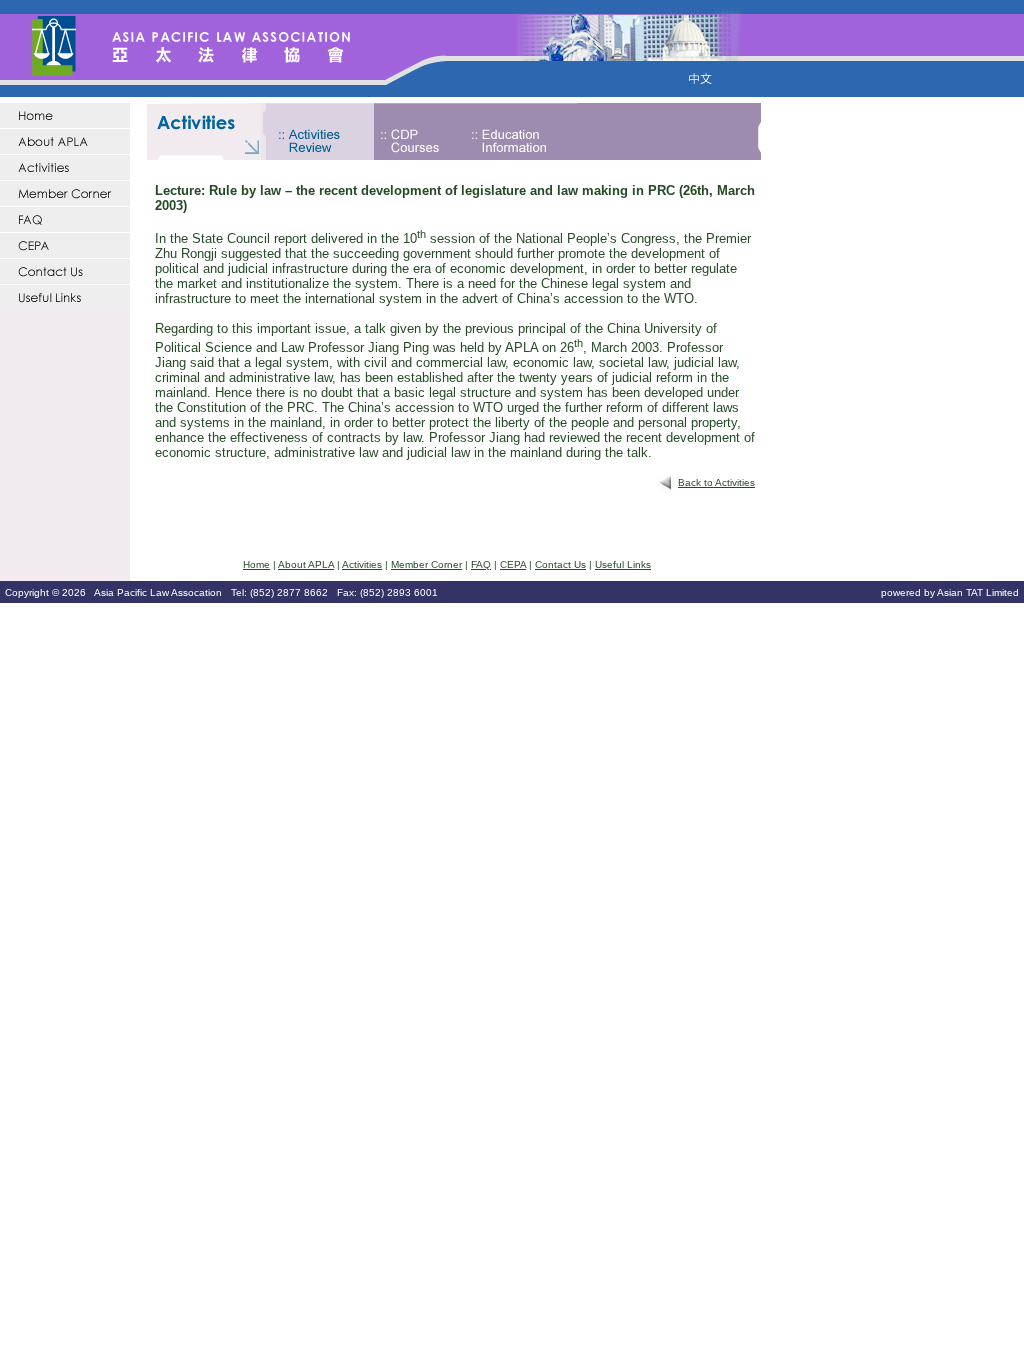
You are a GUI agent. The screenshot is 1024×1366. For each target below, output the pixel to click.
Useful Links (623, 564)
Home (256, 564)
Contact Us (560, 564)
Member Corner (426, 564)
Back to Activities (716, 482)
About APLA (306, 564)
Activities (362, 564)
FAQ (481, 564)
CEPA (513, 564)
